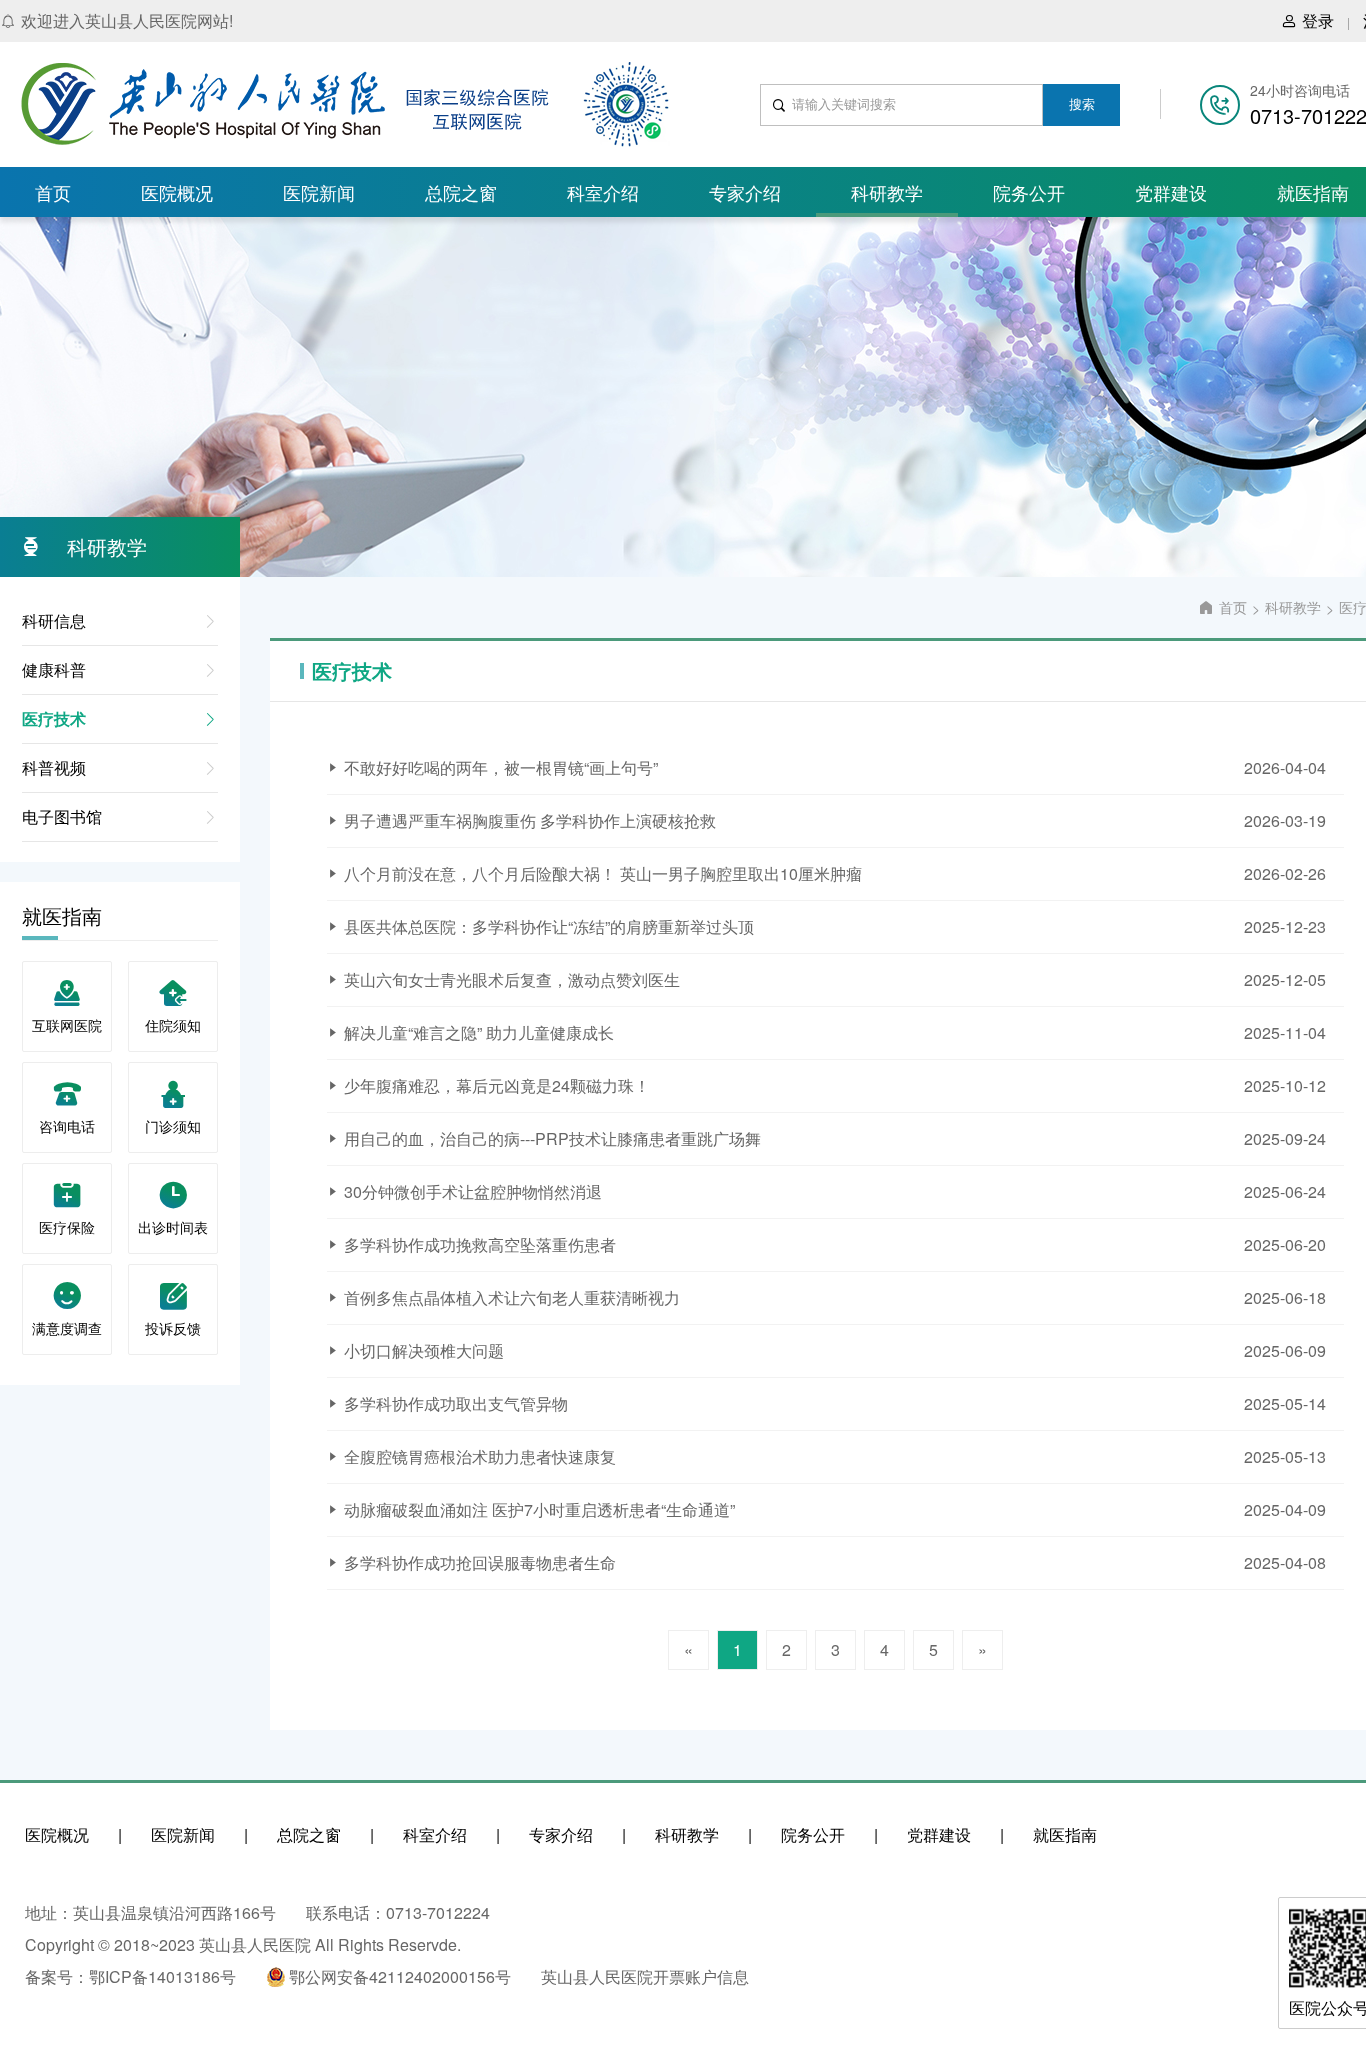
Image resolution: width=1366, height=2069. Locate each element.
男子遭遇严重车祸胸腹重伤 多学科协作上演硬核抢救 (530, 820)
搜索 (1082, 104)
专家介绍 (745, 192)
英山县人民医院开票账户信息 (645, 1976)
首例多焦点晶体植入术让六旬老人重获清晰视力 (512, 1297)
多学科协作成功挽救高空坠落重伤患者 (480, 1244)
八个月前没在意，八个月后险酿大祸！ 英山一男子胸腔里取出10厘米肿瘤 (603, 873)
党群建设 (1171, 192)
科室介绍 (603, 192)
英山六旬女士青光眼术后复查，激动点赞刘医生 (512, 979)
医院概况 (177, 192)
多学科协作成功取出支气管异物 (456, 1403)
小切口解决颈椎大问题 (424, 1350)
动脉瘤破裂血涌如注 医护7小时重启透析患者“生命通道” (539, 1509)
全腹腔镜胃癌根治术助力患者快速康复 (480, 1456)
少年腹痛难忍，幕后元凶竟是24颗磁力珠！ (497, 1085)
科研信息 (54, 620)
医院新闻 (319, 192)
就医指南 (1065, 1834)
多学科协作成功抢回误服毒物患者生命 (480, 1562)
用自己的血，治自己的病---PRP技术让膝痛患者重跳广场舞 (552, 1138)
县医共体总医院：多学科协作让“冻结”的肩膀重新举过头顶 (549, 926)
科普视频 (54, 767)
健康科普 (54, 669)
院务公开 (1029, 192)
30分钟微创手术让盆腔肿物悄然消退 (473, 1191)
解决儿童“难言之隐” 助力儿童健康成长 (479, 1032)
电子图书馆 (62, 816)
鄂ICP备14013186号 (162, 1976)
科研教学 (887, 192)
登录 (1318, 20)
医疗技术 (54, 718)
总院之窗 (461, 192)
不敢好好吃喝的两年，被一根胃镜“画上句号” (501, 767)
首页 (53, 192)
